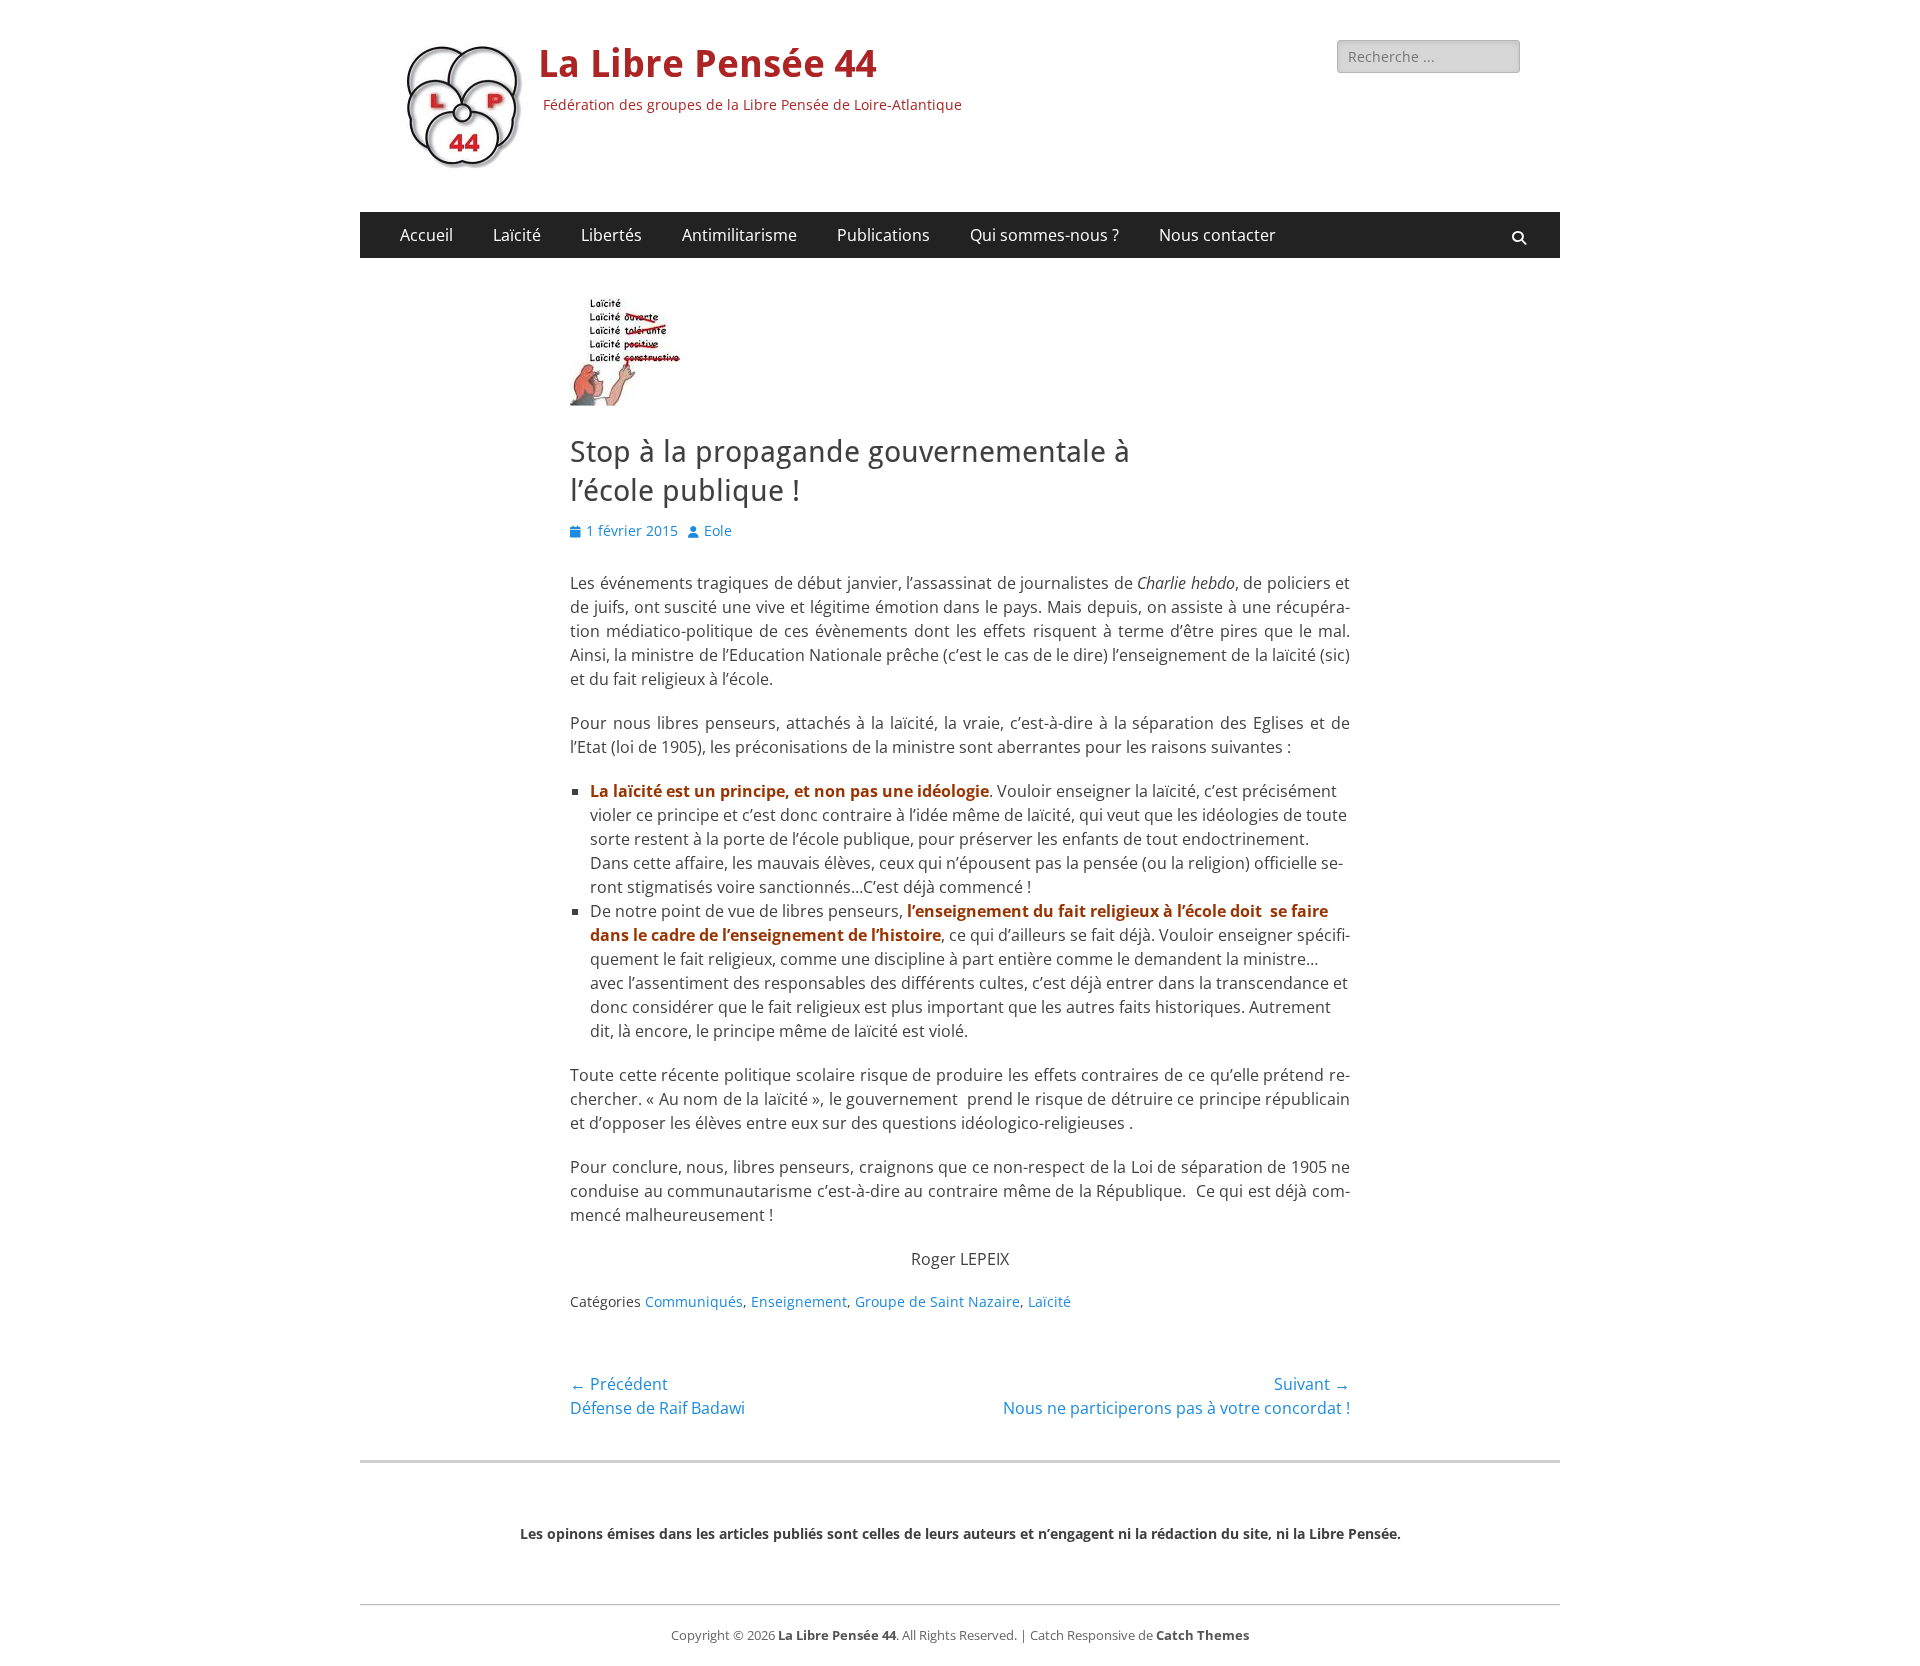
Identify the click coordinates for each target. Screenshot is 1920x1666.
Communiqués (694, 1301)
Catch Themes (1202, 1635)
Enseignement (799, 1301)
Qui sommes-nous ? (1044, 235)
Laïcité (517, 235)
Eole (718, 530)
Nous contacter (1217, 235)
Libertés (611, 235)
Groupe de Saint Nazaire (937, 1301)
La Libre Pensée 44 (707, 64)
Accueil (426, 235)
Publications (883, 235)
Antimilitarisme (739, 235)
